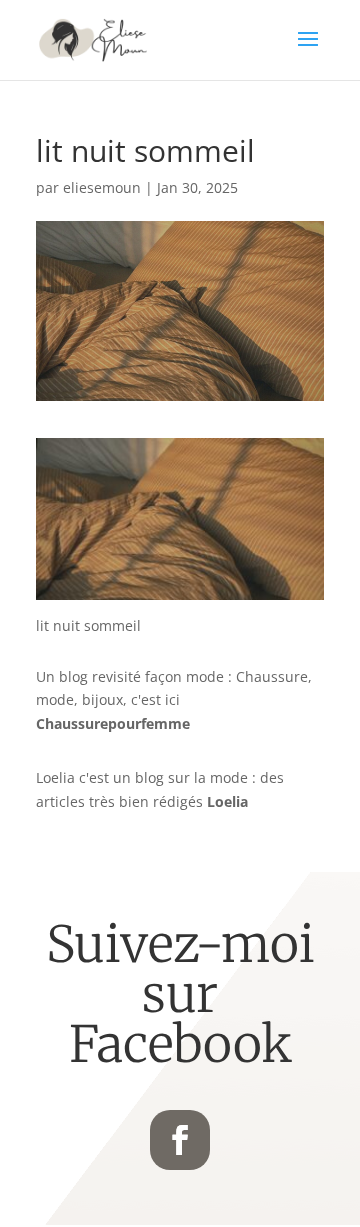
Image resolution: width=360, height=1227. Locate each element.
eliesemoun (102, 187)
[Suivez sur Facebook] (180, 1140)
